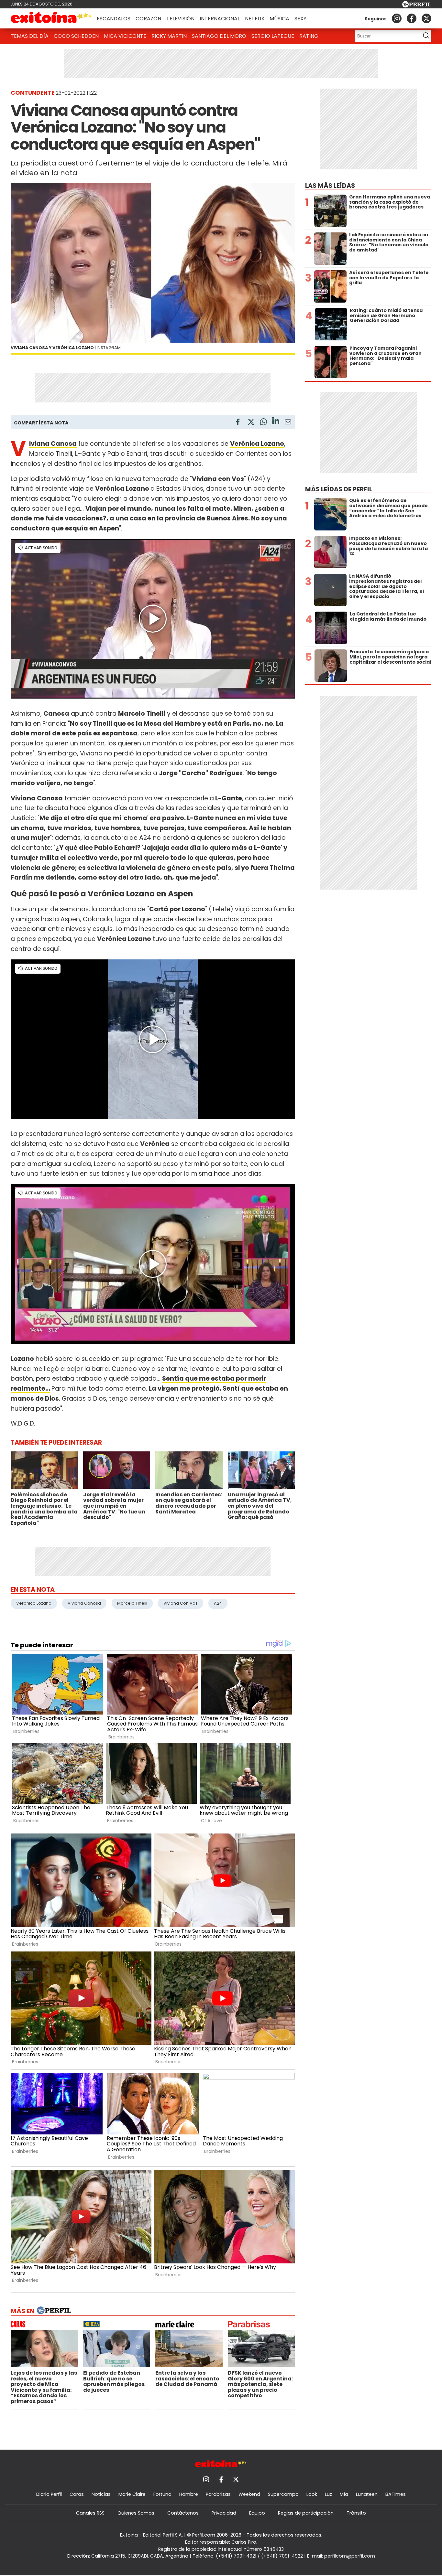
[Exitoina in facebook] (412, 18)
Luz (328, 2494)
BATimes (396, 2494)
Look (312, 2494)
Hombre (189, 2494)
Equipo (257, 2513)
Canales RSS (90, 2513)
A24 (218, 1603)
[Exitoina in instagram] (397, 18)
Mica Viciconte (125, 36)
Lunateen (367, 2494)
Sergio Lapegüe (273, 36)
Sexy (300, 19)
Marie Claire (132, 2494)
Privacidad (224, 2513)
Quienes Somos (136, 2513)
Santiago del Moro (219, 36)
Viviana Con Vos (181, 1603)
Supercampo (283, 2494)
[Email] (288, 423)
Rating (309, 36)
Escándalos (114, 19)
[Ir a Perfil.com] (417, 6)
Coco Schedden (76, 36)
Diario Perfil (49, 2494)
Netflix (255, 19)
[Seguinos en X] (426, 18)
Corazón (148, 19)
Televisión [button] (180, 19)
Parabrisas (218, 2494)
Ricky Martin (169, 36)
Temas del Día (30, 36)
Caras (77, 2494)
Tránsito (356, 2513)
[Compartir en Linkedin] (276, 422)
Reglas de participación (306, 2513)
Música (279, 19)
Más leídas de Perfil (339, 489)
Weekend (249, 2494)
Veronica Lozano (34, 1603)
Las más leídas (330, 186)
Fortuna (162, 2494)
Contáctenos (183, 2513)
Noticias (101, 2494)
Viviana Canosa (84, 1603)
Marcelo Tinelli (132, 1603)
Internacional (220, 19)
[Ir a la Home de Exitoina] (51, 18)
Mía (344, 2494)
